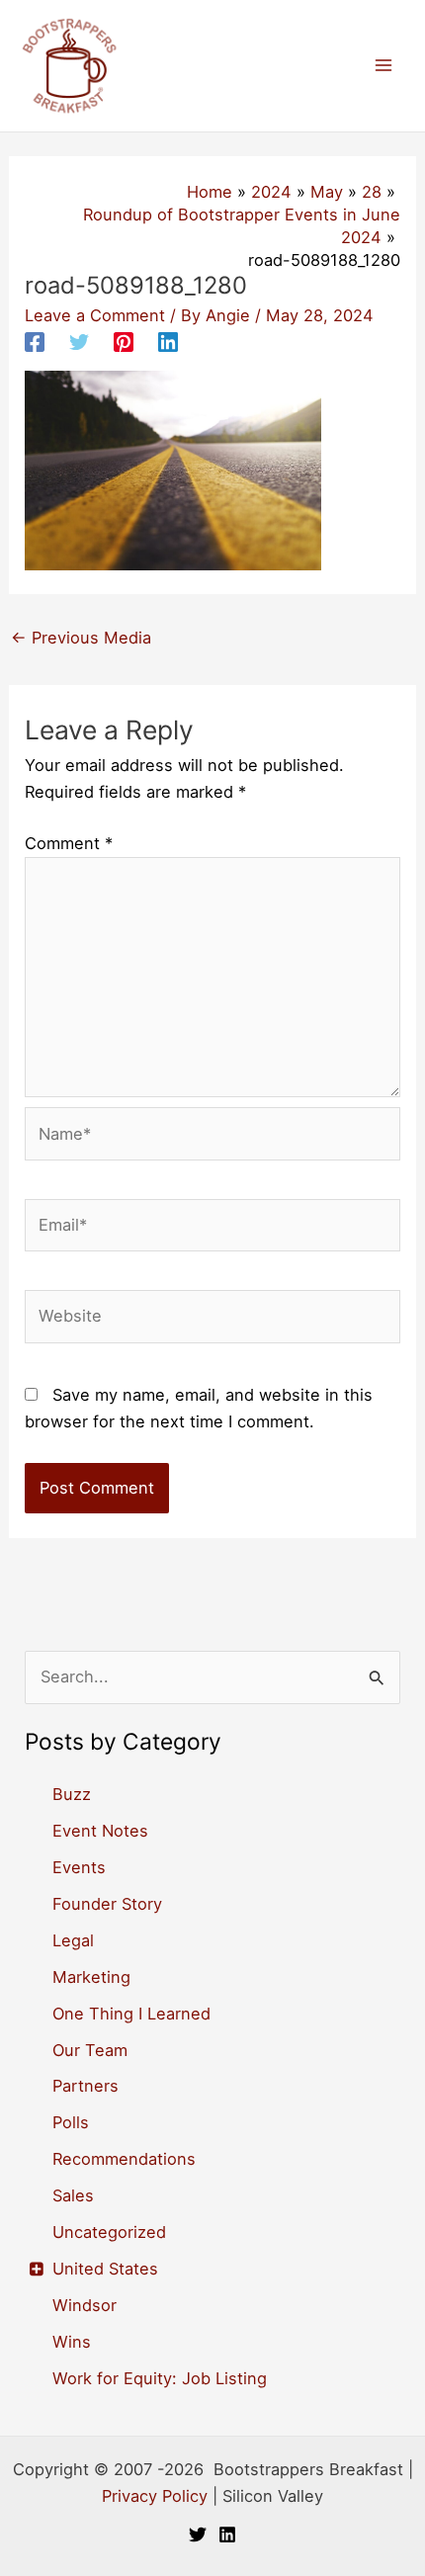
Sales (73, 2195)
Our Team (90, 2050)
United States (105, 2269)
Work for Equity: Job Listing (160, 2378)
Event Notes (100, 1831)
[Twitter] (79, 342)
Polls (71, 2122)
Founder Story (107, 1904)
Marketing (91, 1977)
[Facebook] (35, 342)
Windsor (85, 2305)
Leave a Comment (95, 315)
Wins (72, 2342)
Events (79, 1867)
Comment (69, 843)
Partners (85, 2086)
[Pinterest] (124, 342)
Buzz (72, 1794)
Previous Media (81, 638)
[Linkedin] (168, 342)
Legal (73, 1940)
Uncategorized (109, 2232)
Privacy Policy (155, 2496)
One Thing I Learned (131, 2014)
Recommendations (124, 2159)
